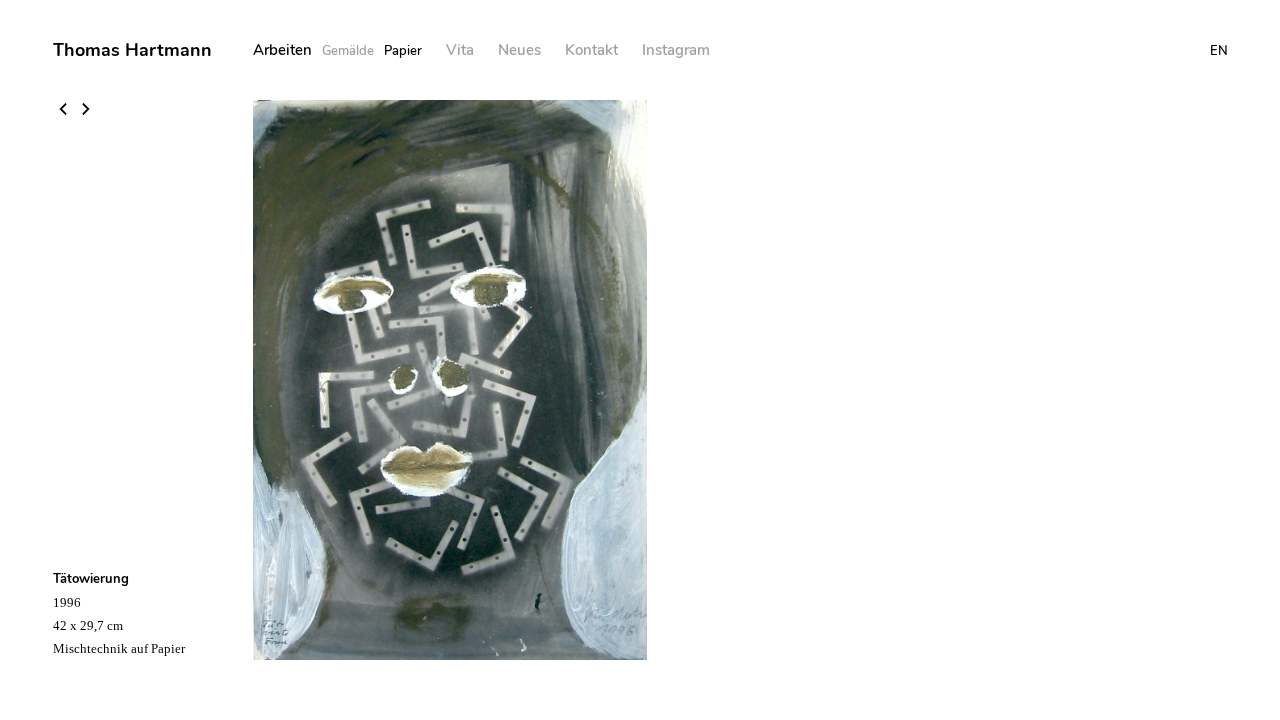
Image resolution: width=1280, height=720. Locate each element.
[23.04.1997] (64, 111)
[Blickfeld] (86, 111)
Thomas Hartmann (132, 50)
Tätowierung (91, 579)
